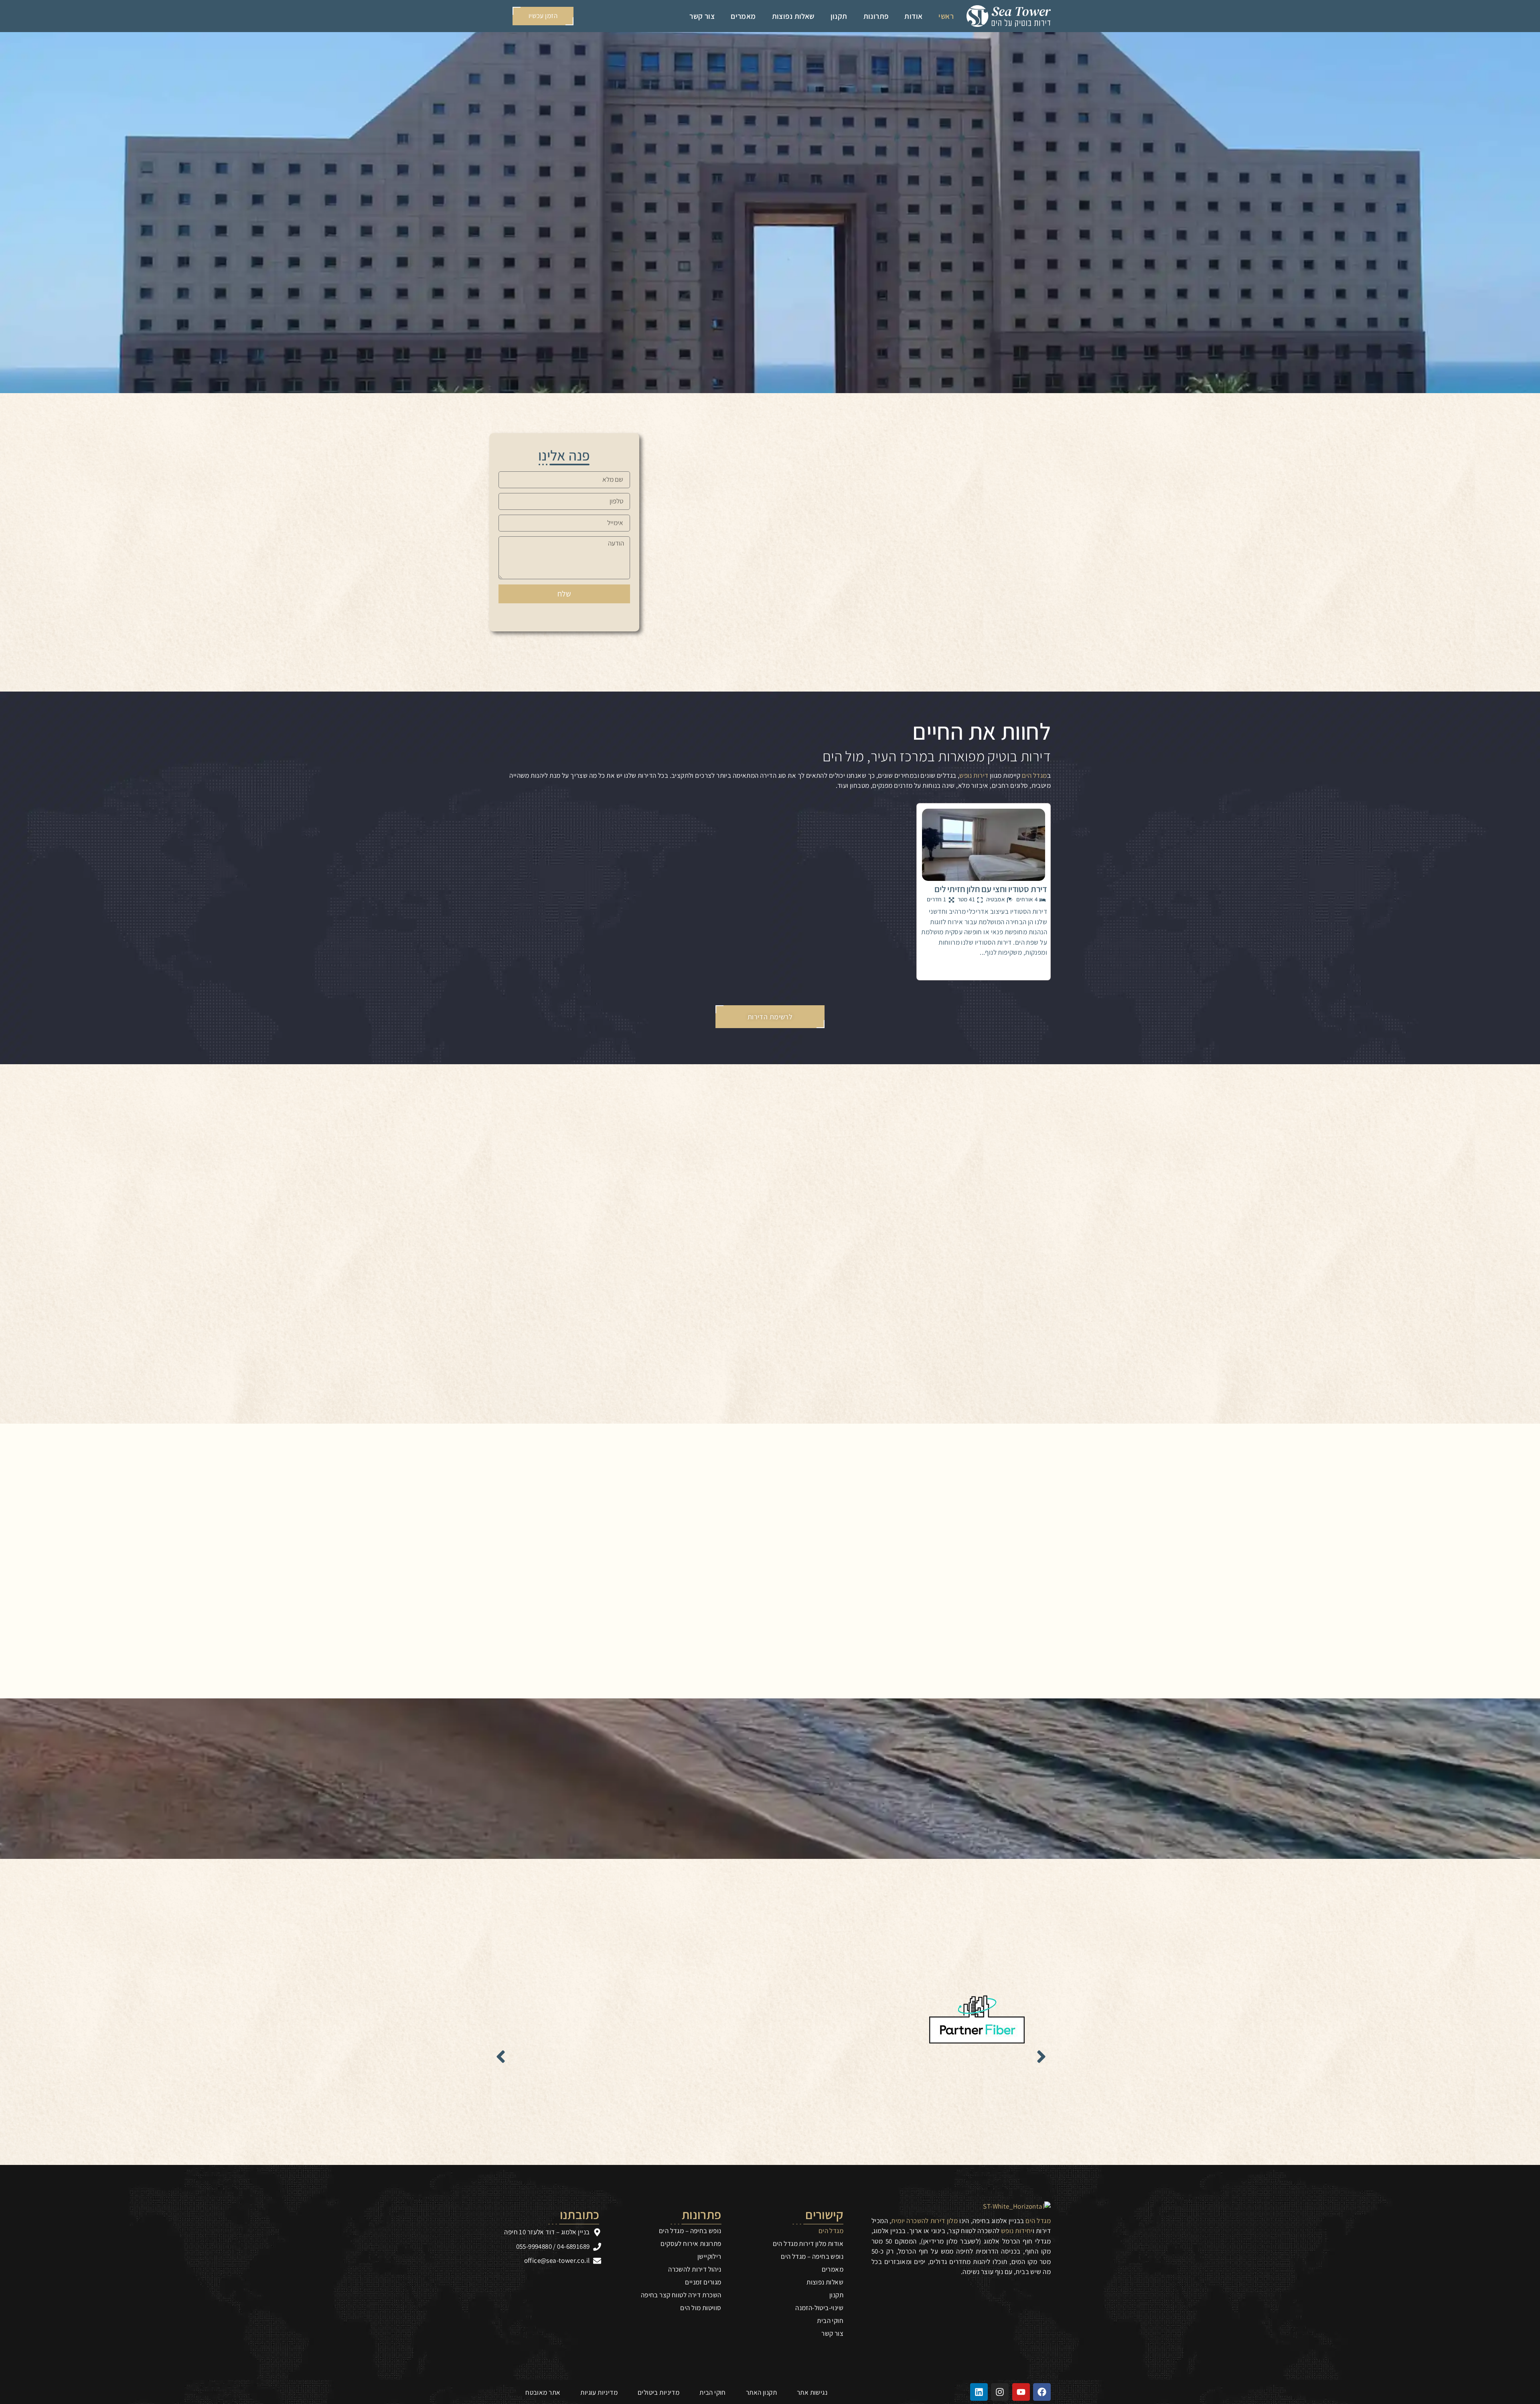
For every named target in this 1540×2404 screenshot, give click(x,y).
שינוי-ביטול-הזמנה (819, 2308)
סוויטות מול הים (701, 2308)
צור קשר (702, 16)
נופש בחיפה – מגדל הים (812, 2256)
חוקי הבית (830, 2321)
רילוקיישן (709, 2256)
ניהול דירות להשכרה (695, 2269)
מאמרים (743, 16)
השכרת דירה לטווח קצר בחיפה (681, 2295)
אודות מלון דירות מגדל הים (808, 2244)
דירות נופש (974, 775)
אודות (913, 16)
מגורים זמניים (703, 2282)
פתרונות (876, 16)
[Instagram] (1000, 2392)
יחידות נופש (1017, 2231)
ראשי (946, 16)
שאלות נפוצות (793, 16)
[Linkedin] (979, 2392)
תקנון (839, 16)
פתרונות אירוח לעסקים (691, 2244)
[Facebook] (1042, 2392)
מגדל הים (1034, 775)
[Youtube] (1021, 2392)
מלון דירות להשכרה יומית (924, 2221)
